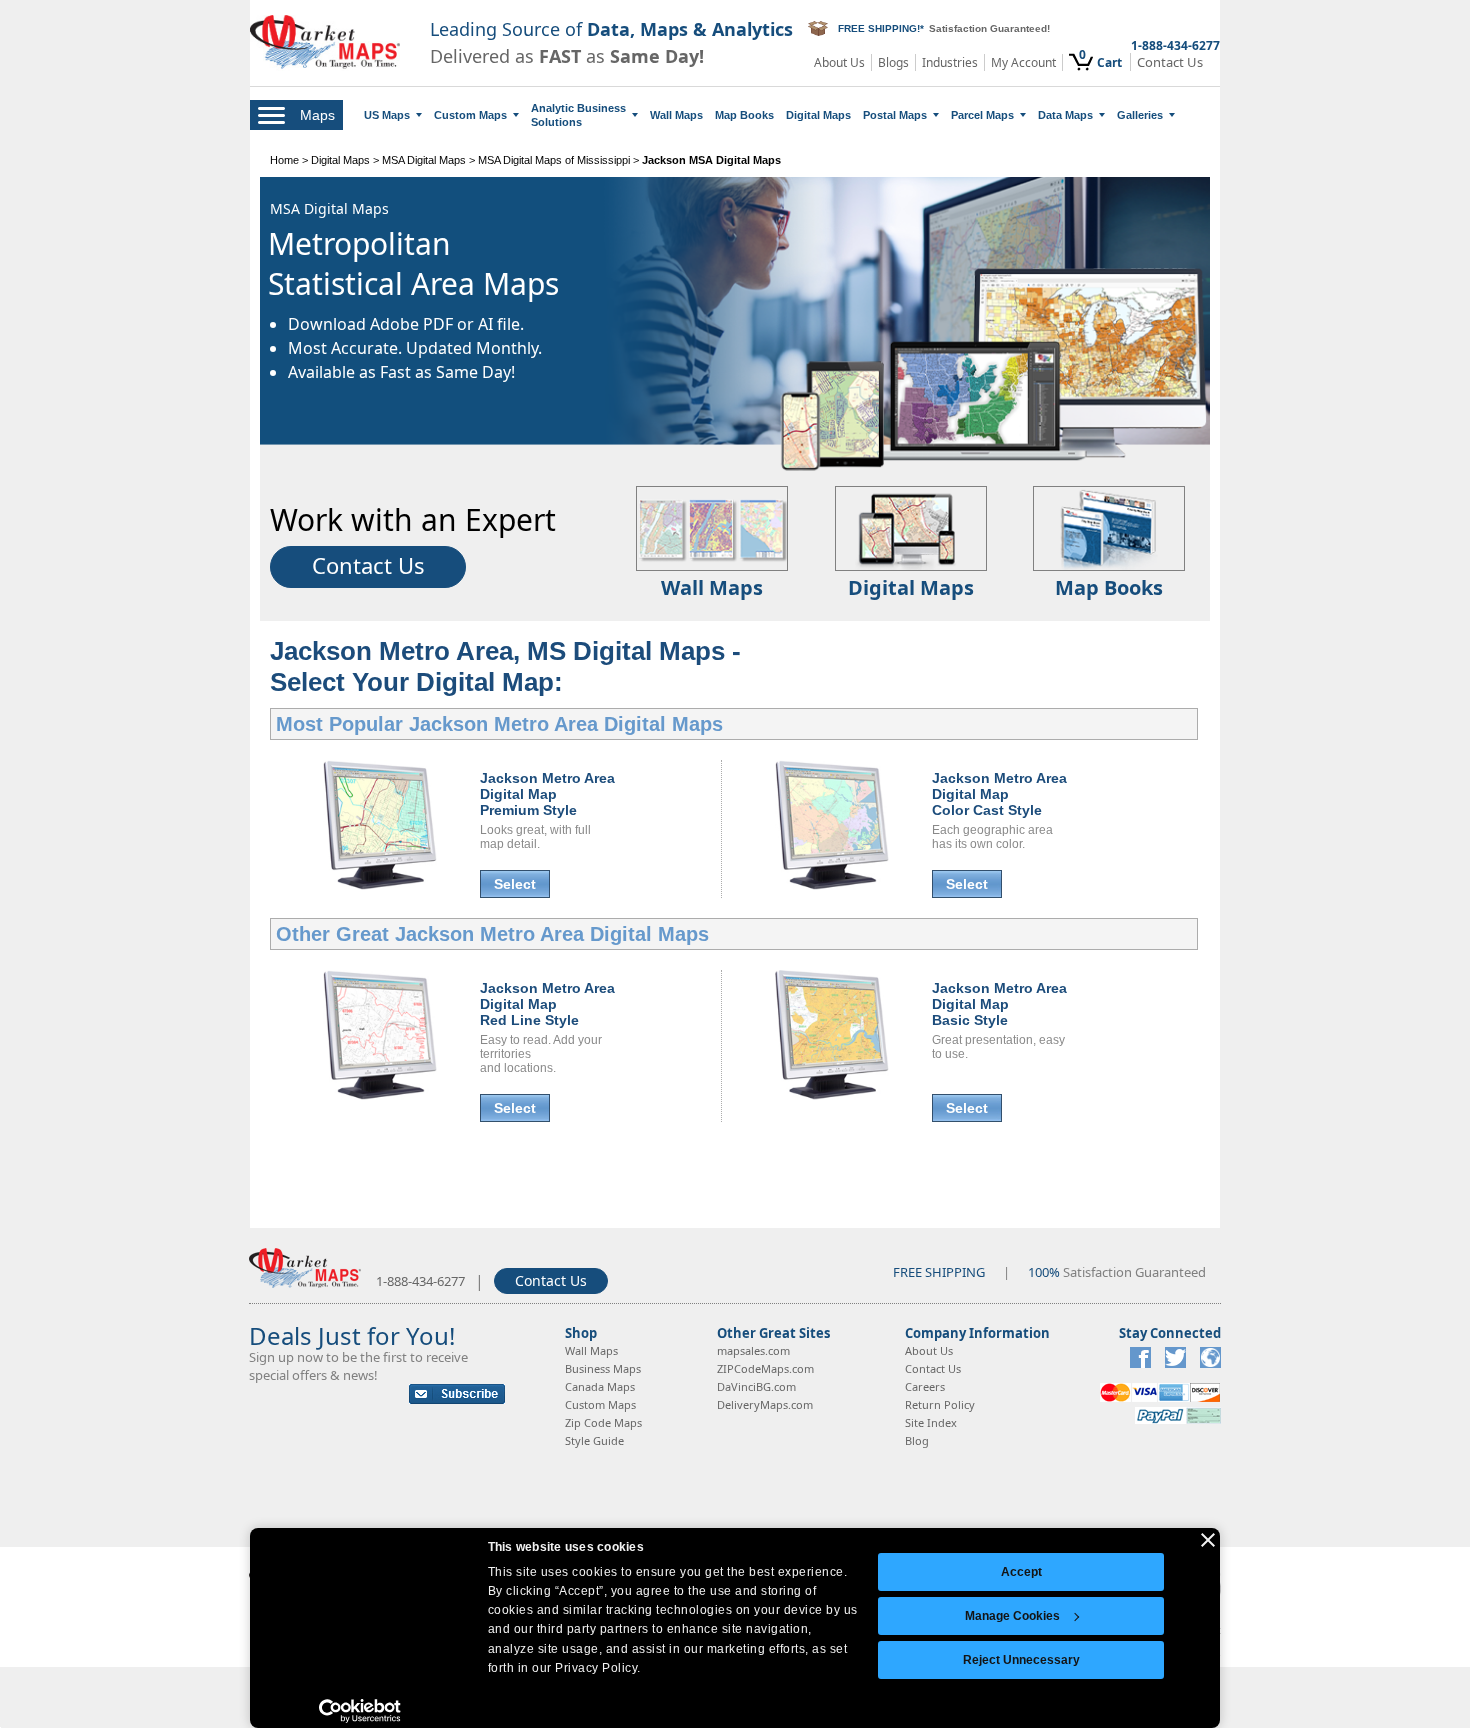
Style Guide (594, 1440)
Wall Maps (676, 115)
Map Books (744, 115)
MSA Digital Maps (424, 160)
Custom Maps (470, 115)
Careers (925, 1386)
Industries (950, 62)
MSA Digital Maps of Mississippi (554, 160)
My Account (1023, 62)
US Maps (387, 115)
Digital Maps (818, 115)
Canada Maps (600, 1386)
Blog (917, 1440)
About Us (839, 62)
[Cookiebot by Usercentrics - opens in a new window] (360, 1711)
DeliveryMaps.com (765, 1404)
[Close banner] (1208, 1540)
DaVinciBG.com (756, 1386)
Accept (1021, 1572)
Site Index (931, 1422)
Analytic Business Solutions (578, 115)
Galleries (1140, 115)
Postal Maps (895, 115)
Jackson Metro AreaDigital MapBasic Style (999, 1004)
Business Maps (603, 1368)
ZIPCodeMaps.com (765, 1368)
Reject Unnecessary (1021, 1660)
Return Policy (940, 1404)
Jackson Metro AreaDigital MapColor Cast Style (999, 794)
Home (284, 160)
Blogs (893, 62)
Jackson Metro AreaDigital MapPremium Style (547, 794)
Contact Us (1170, 62)
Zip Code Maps (603, 1422)
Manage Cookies (1012, 1616)
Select (515, 884)
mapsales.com (753, 1350)
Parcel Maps (982, 115)
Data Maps (1065, 115)
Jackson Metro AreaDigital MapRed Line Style (547, 1004)
